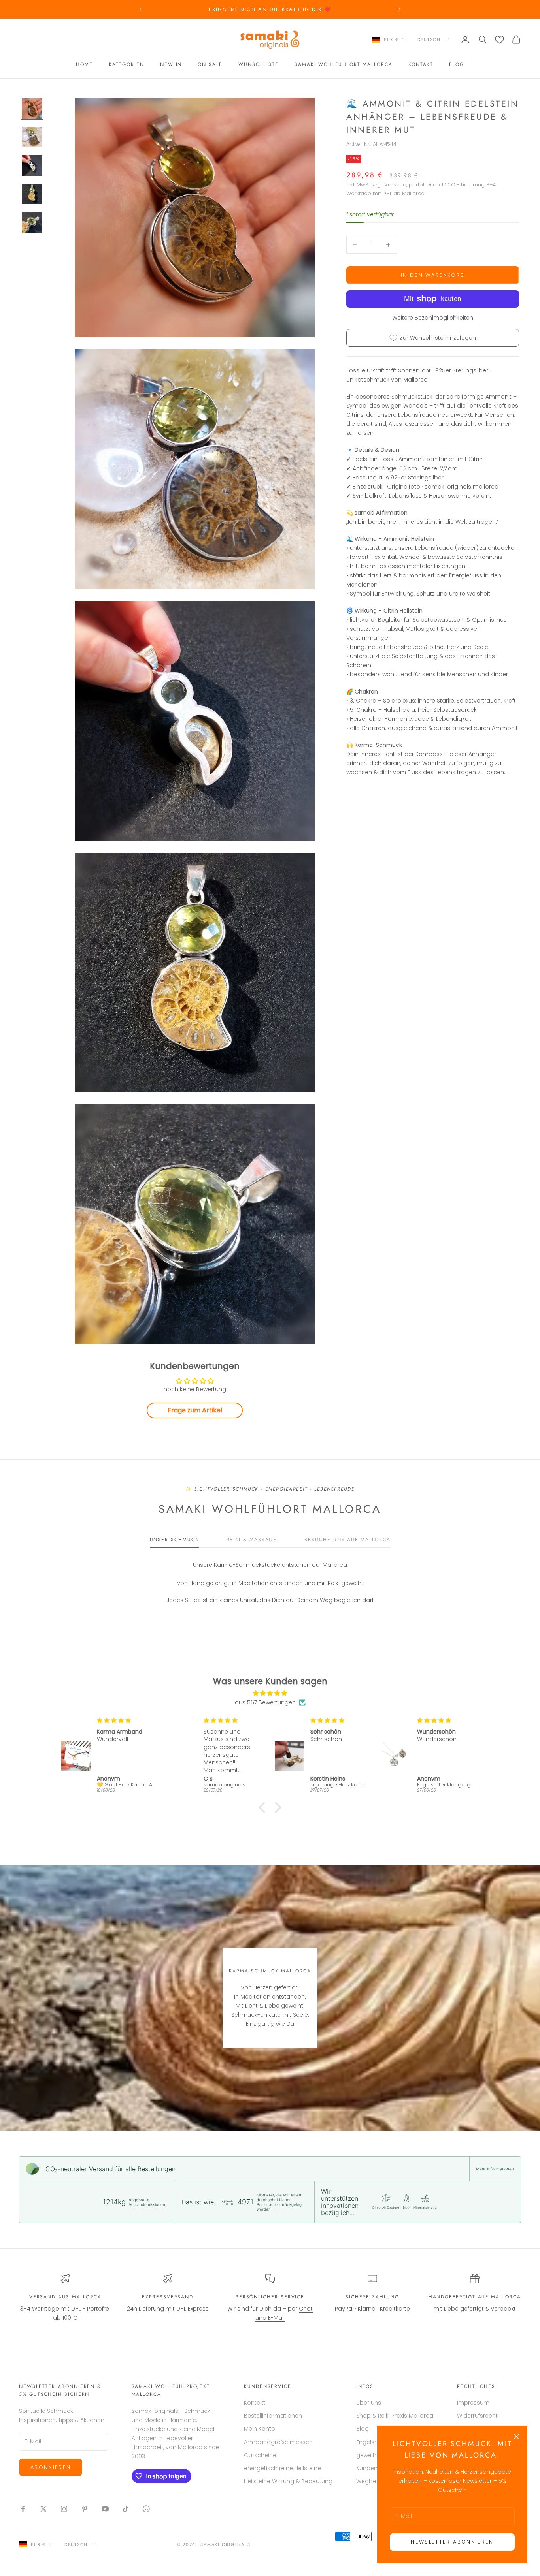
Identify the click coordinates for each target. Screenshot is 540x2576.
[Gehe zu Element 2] (32, 137)
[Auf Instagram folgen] (64, 2509)
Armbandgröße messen (278, 2442)
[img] (270, 1693)
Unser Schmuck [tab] (174, 1540)
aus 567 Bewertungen (265, 1702)
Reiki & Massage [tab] (252, 1540)
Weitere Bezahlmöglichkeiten (433, 318)
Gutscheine (260, 2455)
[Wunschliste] (499, 40)
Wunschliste (259, 64)
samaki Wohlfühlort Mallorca (344, 64)
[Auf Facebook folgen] (23, 2509)
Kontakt (421, 64)
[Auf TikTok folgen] (126, 2509)
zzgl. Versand (389, 185)
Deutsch (429, 39)
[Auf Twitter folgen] (43, 2509)
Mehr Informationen (495, 2169)
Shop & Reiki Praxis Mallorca (395, 2416)
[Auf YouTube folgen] (105, 2509)
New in (171, 64)
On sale (210, 64)
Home (84, 64)
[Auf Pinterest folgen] (85, 2509)
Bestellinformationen (273, 2416)
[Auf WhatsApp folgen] (146, 2509)
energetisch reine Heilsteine (282, 2468)
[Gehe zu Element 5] (32, 222)
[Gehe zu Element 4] (32, 194)
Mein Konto (260, 2429)
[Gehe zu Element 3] (32, 165)
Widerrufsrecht (477, 2416)
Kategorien (127, 64)
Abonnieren (51, 2467)
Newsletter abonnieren (452, 2542)
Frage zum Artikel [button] (195, 1410)
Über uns (369, 2403)
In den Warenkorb (433, 275)
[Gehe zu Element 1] (32, 109)
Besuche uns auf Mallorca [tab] (347, 1540)
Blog (457, 64)
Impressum (473, 2403)
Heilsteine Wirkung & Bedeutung (288, 2481)
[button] (264, 1807)
